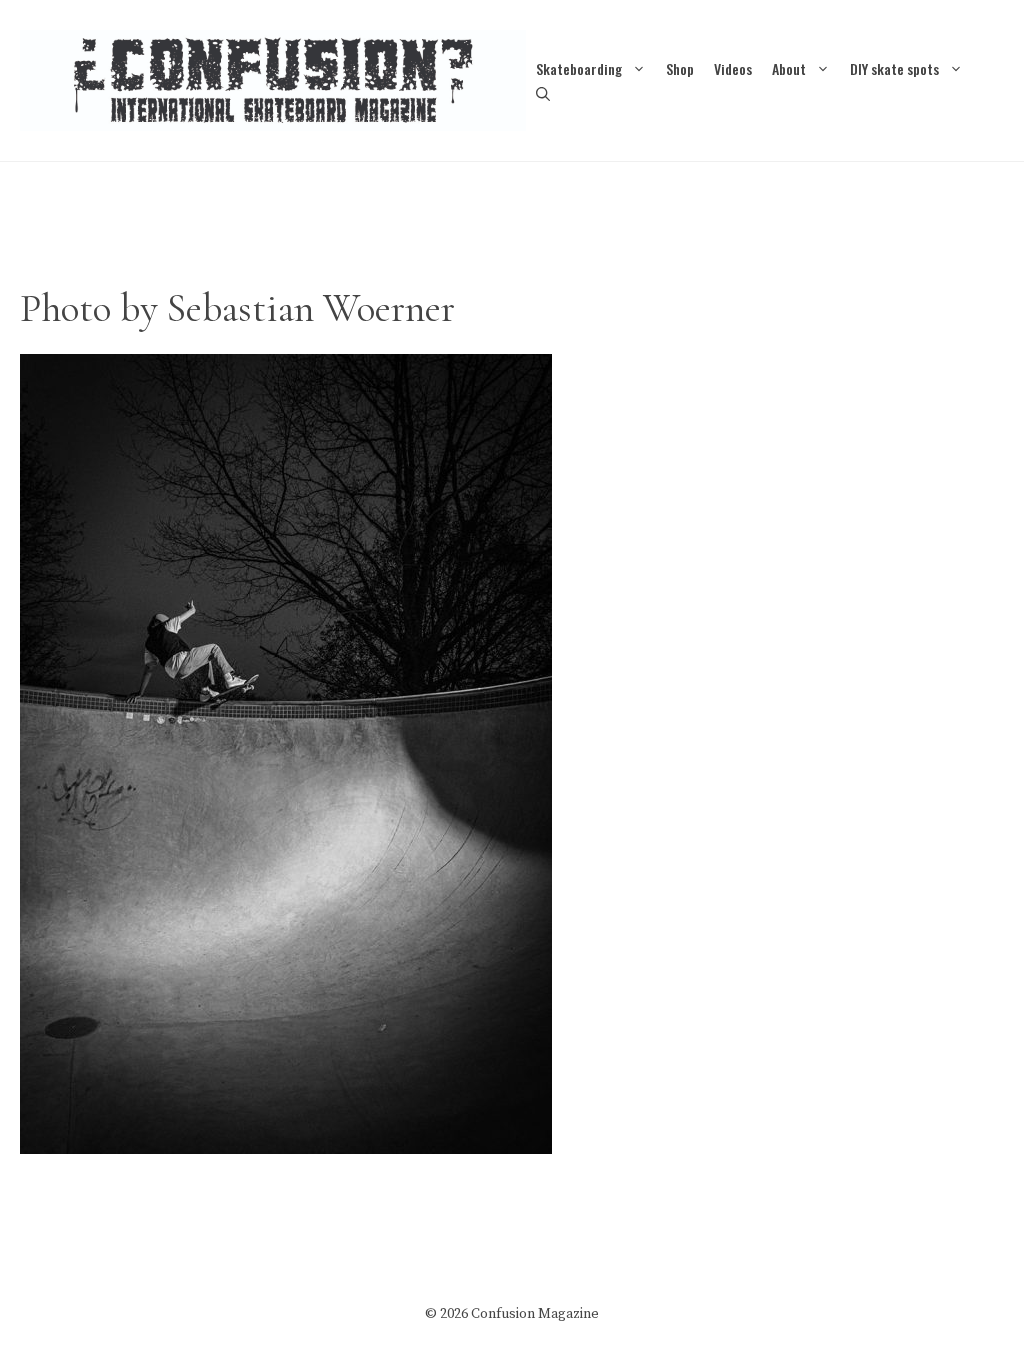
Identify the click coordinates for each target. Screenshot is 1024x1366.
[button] (543, 93)
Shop (680, 68)
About (789, 68)
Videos (733, 68)
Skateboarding (579, 68)
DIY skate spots (894, 68)
